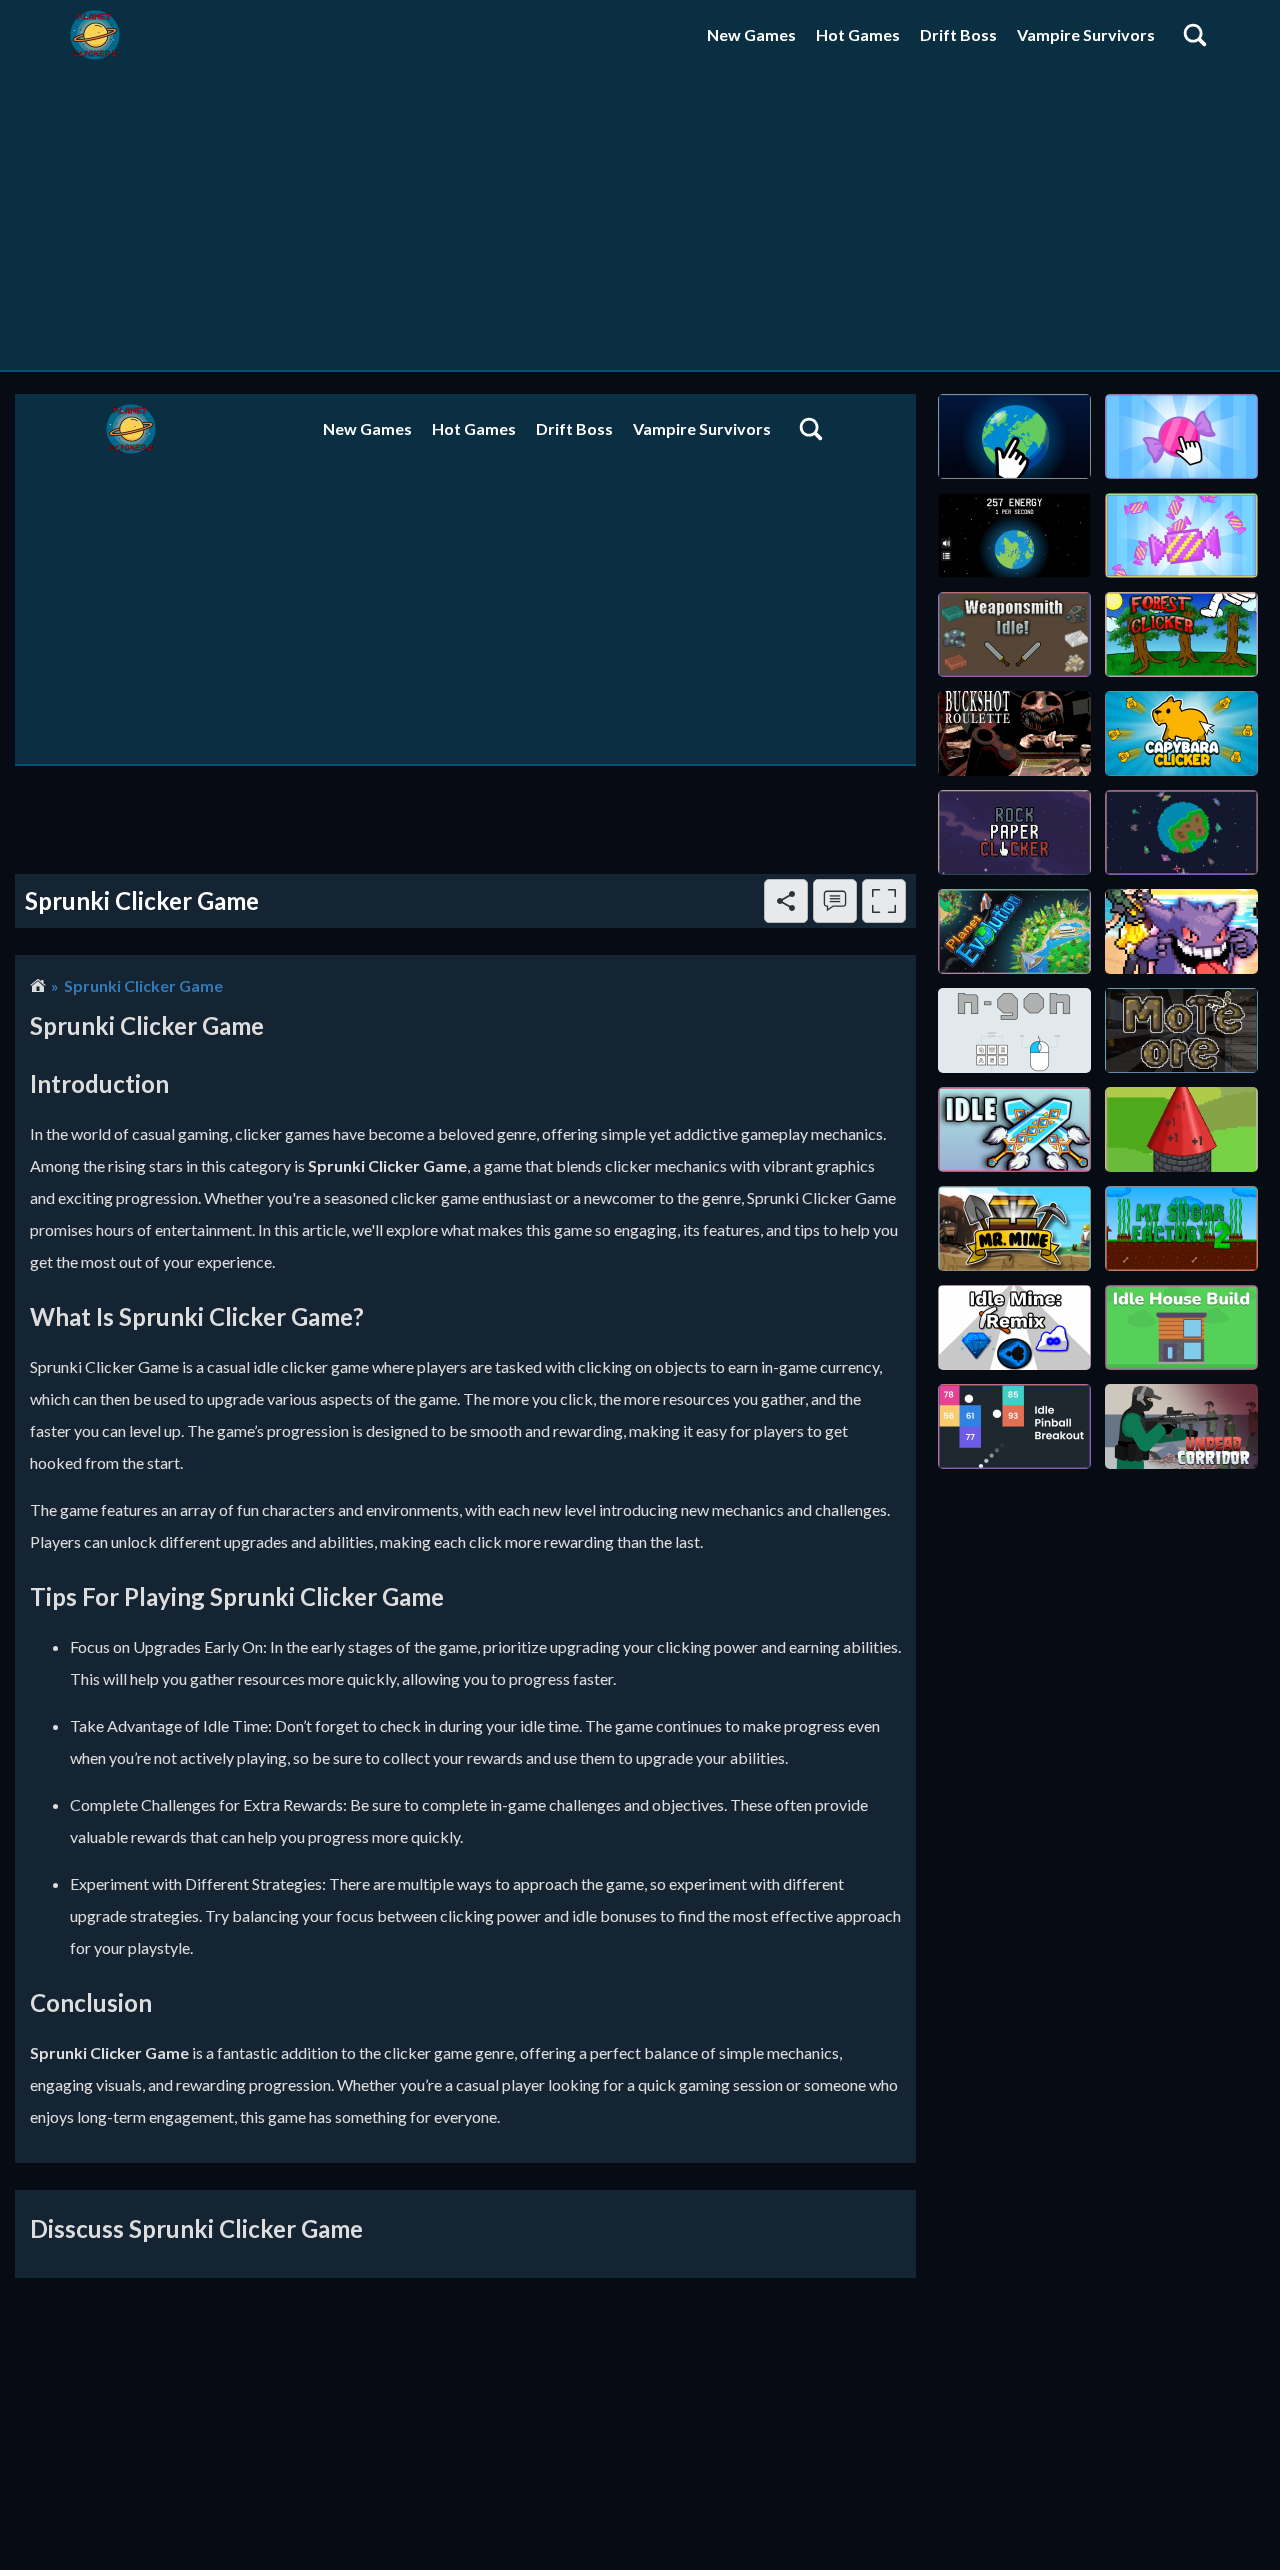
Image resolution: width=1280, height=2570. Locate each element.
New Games (751, 34)
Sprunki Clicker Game (143, 985)
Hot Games (858, 34)
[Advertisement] (640, 220)
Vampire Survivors (1086, 34)
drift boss (958, 34)
